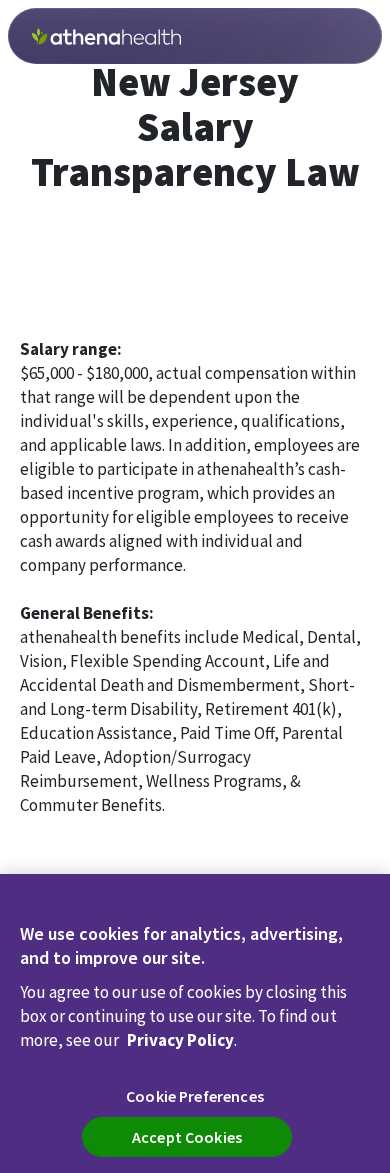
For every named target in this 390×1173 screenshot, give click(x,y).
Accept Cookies (187, 1137)
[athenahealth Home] (106, 36)
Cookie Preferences (195, 1096)
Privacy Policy (180, 1040)
